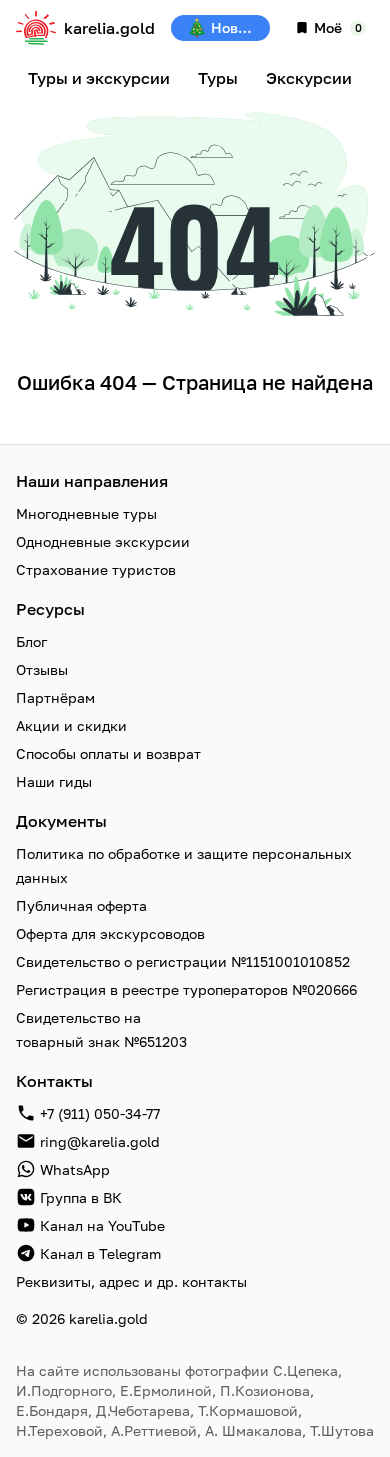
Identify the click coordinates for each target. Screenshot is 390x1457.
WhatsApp (75, 1169)
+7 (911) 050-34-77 (100, 1113)
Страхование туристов (96, 569)
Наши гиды (54, 781)
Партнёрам (55, 697)
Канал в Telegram (100, 1253)
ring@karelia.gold (100, 1141)
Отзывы (42, 669)
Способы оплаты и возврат (108, 753)
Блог (31, 641)
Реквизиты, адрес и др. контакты (131, 1281)
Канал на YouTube (102, 1225)
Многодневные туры (86, 513)
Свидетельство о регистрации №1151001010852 (183, 961)
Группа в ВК (81, 1197)
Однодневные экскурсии (103, 541)
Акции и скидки (71, 725)
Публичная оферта (81, 905)
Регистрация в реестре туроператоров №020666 (186, 989)
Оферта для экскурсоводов (110, 933)
